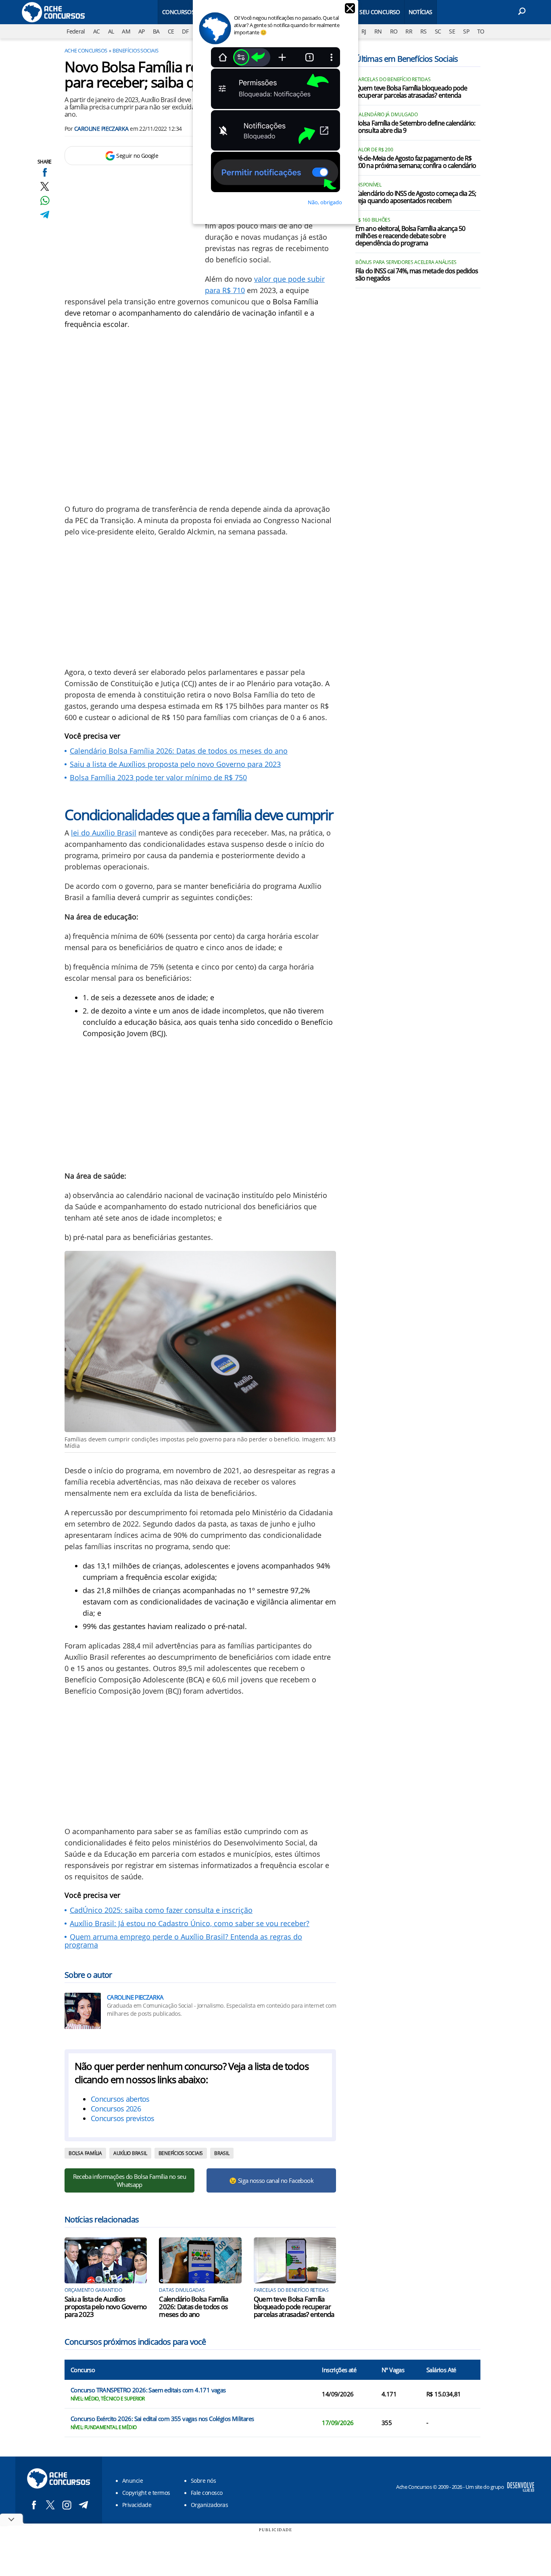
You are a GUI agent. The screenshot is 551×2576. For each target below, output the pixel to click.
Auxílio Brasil (130, 2153)
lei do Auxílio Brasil (104, 833)
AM (126, 31)
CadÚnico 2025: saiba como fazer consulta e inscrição (161, 1910)
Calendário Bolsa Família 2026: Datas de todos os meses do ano (179, 751)
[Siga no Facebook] (34, 2505)
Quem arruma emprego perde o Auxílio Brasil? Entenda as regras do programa (183, 1941)
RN (378, 31)
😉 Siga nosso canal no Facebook (271, 2180)
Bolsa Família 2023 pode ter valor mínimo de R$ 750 (158, 777)
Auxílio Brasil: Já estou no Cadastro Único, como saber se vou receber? (190, 1923)
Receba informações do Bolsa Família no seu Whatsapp (129, 2180)
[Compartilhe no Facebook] (45, 172)
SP (466, 31)
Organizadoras (209, 2505)
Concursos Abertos (191, 12)
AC (97, 31)
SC (438, 31)
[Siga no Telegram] (83, 2505)
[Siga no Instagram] (67, 2505)
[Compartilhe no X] (45, 186)
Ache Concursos (86, 50)
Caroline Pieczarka (101, 129)
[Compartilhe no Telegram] (45, 215)
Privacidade (137, 2505)
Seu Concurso (380, 12)
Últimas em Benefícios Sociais (407, 59)
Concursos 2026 (116, 2109)
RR (409, 31)
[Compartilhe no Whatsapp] (45, 200)
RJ (364, 31)
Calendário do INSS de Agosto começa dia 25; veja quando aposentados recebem (416, 197)
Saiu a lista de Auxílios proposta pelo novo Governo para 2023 (175, 764)
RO (394, 31)
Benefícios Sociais (136, 50)
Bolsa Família (85, 2153)
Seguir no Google (137, 156)
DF (185, 31)
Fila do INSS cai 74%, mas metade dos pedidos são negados (417, 275)
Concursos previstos (122, 2118)
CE (171, 31)
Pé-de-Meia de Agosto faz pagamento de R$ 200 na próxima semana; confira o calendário (416, 162)
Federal (76, 31)
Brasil (222, 2153)
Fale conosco (207, 2493)
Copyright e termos (146, 2493)
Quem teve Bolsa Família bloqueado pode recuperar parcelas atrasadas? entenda (294, 2307)
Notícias (421, 12)
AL (111, 31)
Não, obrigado (325, 202)
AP (142, 31)
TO (481, 31)
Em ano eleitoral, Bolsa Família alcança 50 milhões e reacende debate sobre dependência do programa (410, 236)
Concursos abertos (120, 2099)
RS (424, 31)
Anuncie (133, 2481)
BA (156, 31)
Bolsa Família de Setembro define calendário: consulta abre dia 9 (415, 127)
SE (452, 31)
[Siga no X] (50, 2505)
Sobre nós (203, 2481)
